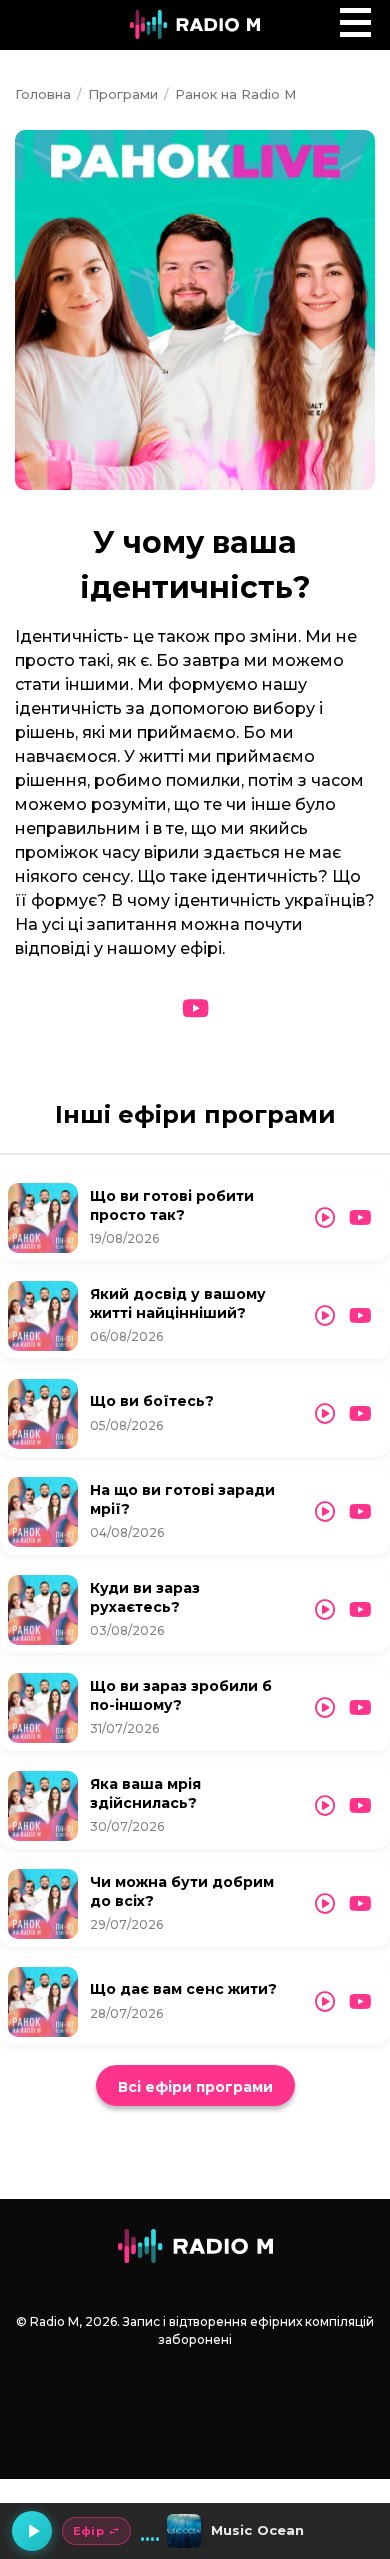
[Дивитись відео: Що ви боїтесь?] (360, 1414)
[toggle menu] (355, 22)
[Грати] (32, 2531)
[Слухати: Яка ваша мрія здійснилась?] (325, 1806)
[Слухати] (43, 1218)
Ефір (88, 2531)
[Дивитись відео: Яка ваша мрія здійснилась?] (360, 1806)
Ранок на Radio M (235, 94)
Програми (123, 94)
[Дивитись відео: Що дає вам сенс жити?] (360, 2002)
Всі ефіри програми (195, 2087)
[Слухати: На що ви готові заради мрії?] (325, 1512)
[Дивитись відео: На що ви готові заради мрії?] (360, 1512)
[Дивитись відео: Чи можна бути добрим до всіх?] (360, 1904)
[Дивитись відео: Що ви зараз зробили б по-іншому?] (360, 1708)
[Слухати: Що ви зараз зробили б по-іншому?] (325, 1708)
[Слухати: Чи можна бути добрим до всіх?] (325, 1904)
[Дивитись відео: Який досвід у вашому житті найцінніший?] (360, 1316)
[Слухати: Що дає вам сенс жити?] (325, 2002)
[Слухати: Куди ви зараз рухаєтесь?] (325, 1610)
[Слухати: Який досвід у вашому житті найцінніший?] (325, 1316)
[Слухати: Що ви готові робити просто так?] (325, 1218)
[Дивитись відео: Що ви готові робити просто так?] (360, 1218)
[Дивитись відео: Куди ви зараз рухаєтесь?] (360, 1610)
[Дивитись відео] (195, 1009)
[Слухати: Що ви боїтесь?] (325, 1414)
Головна (43, 94)
